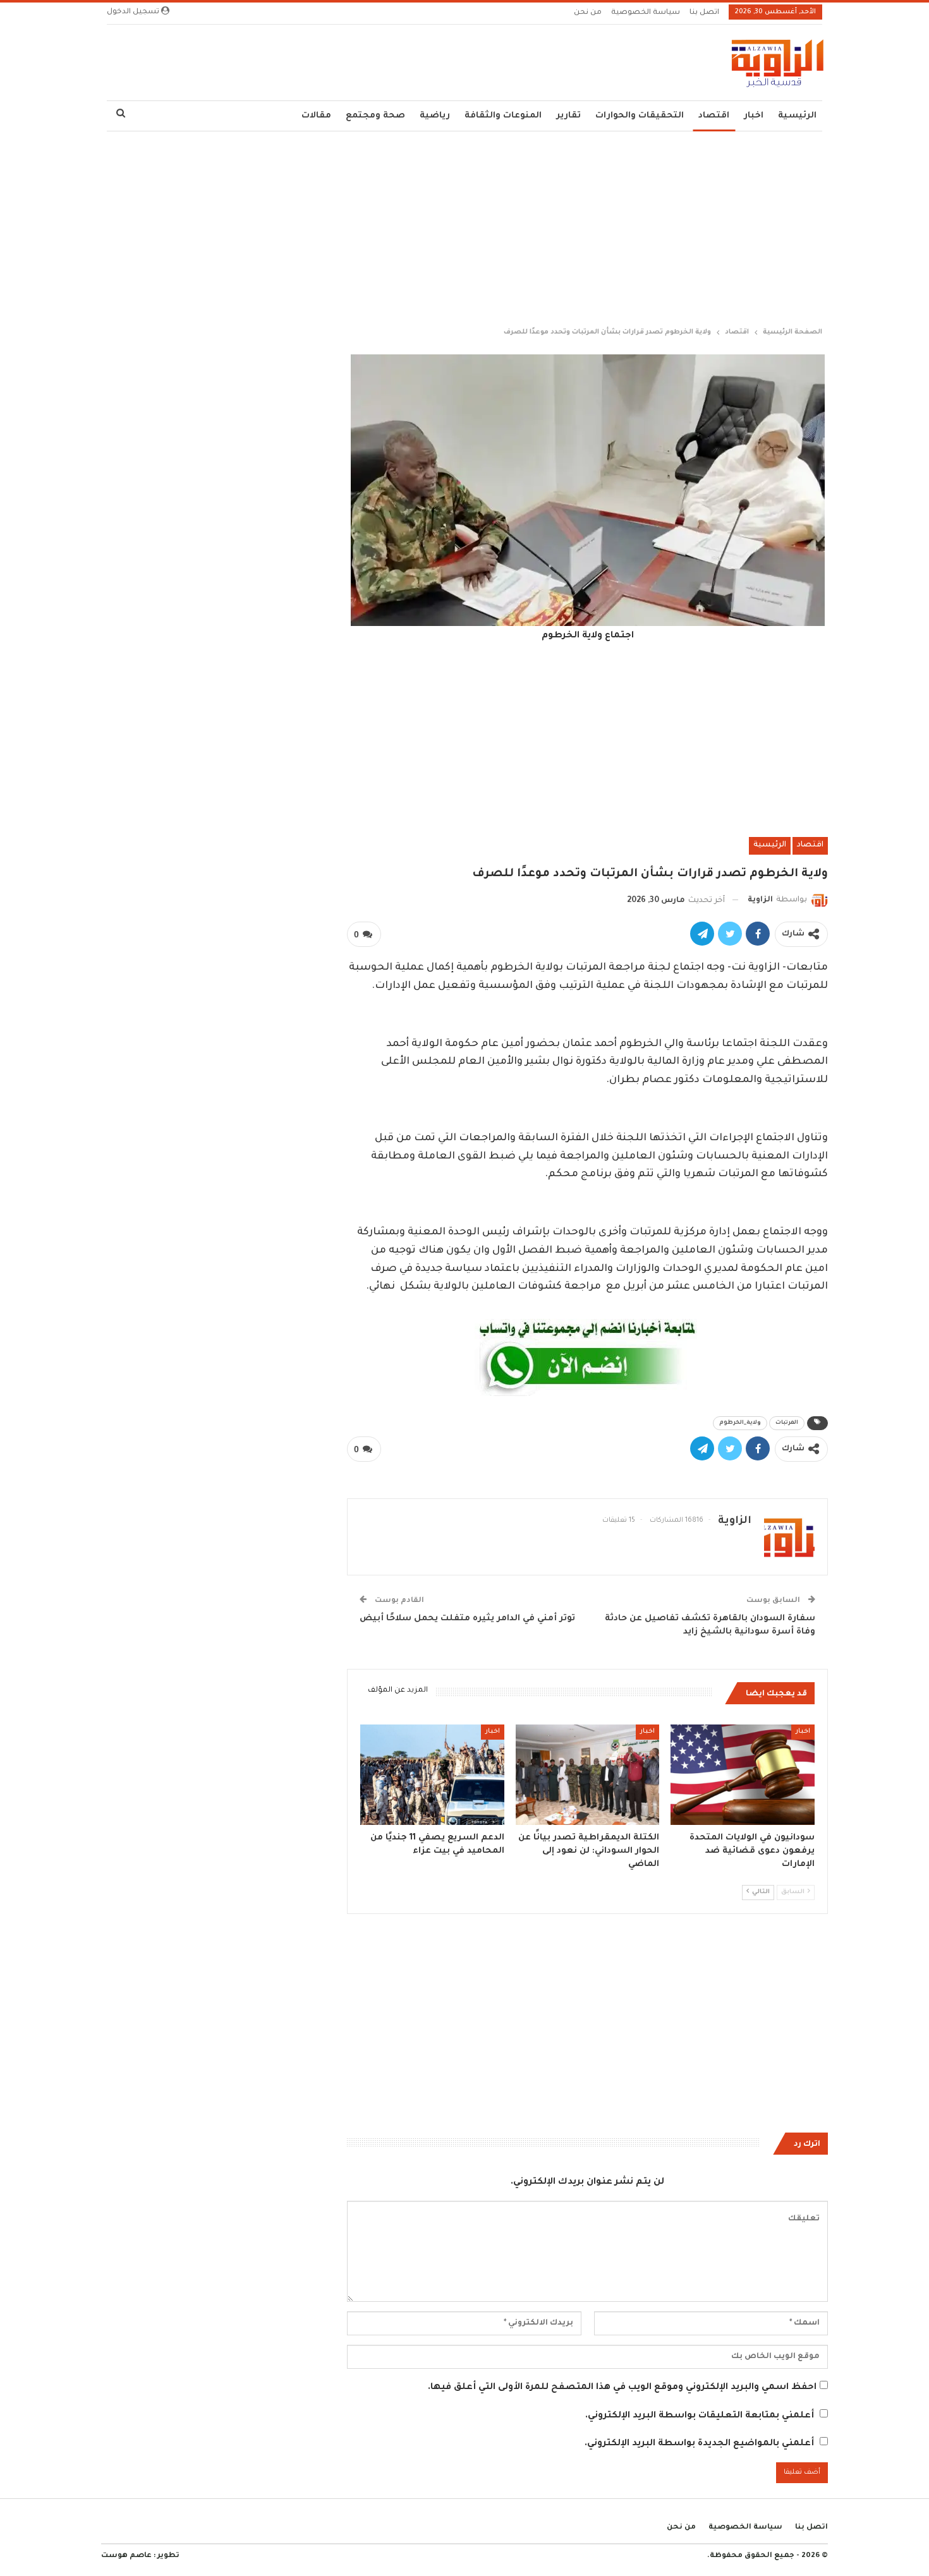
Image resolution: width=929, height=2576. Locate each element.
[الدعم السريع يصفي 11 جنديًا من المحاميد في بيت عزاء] (432, 1775)
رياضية (435, 116)
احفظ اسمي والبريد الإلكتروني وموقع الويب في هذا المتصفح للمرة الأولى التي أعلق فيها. (622, 2388)
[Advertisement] (464, 226)
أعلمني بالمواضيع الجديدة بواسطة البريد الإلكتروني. (699, 2444)
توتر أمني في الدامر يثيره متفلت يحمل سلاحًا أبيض (467, 1619)
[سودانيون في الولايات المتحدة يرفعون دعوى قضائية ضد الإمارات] (743, 1775)
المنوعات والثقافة (503, 116)
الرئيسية (797, 116)
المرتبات (787, 1423)
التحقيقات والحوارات (640, 116)
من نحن (588, 13)
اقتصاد (714, 116)
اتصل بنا (704, 13)
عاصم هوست (126, 2556)
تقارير (568, 116)
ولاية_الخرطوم (740, 1423)
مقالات (316, 116)
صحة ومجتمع (375, 116)
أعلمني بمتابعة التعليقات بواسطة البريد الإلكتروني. (700, 2416)
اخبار (754, 116)
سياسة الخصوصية (646, 13)
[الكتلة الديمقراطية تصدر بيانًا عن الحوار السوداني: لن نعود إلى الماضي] (588, 1775)
